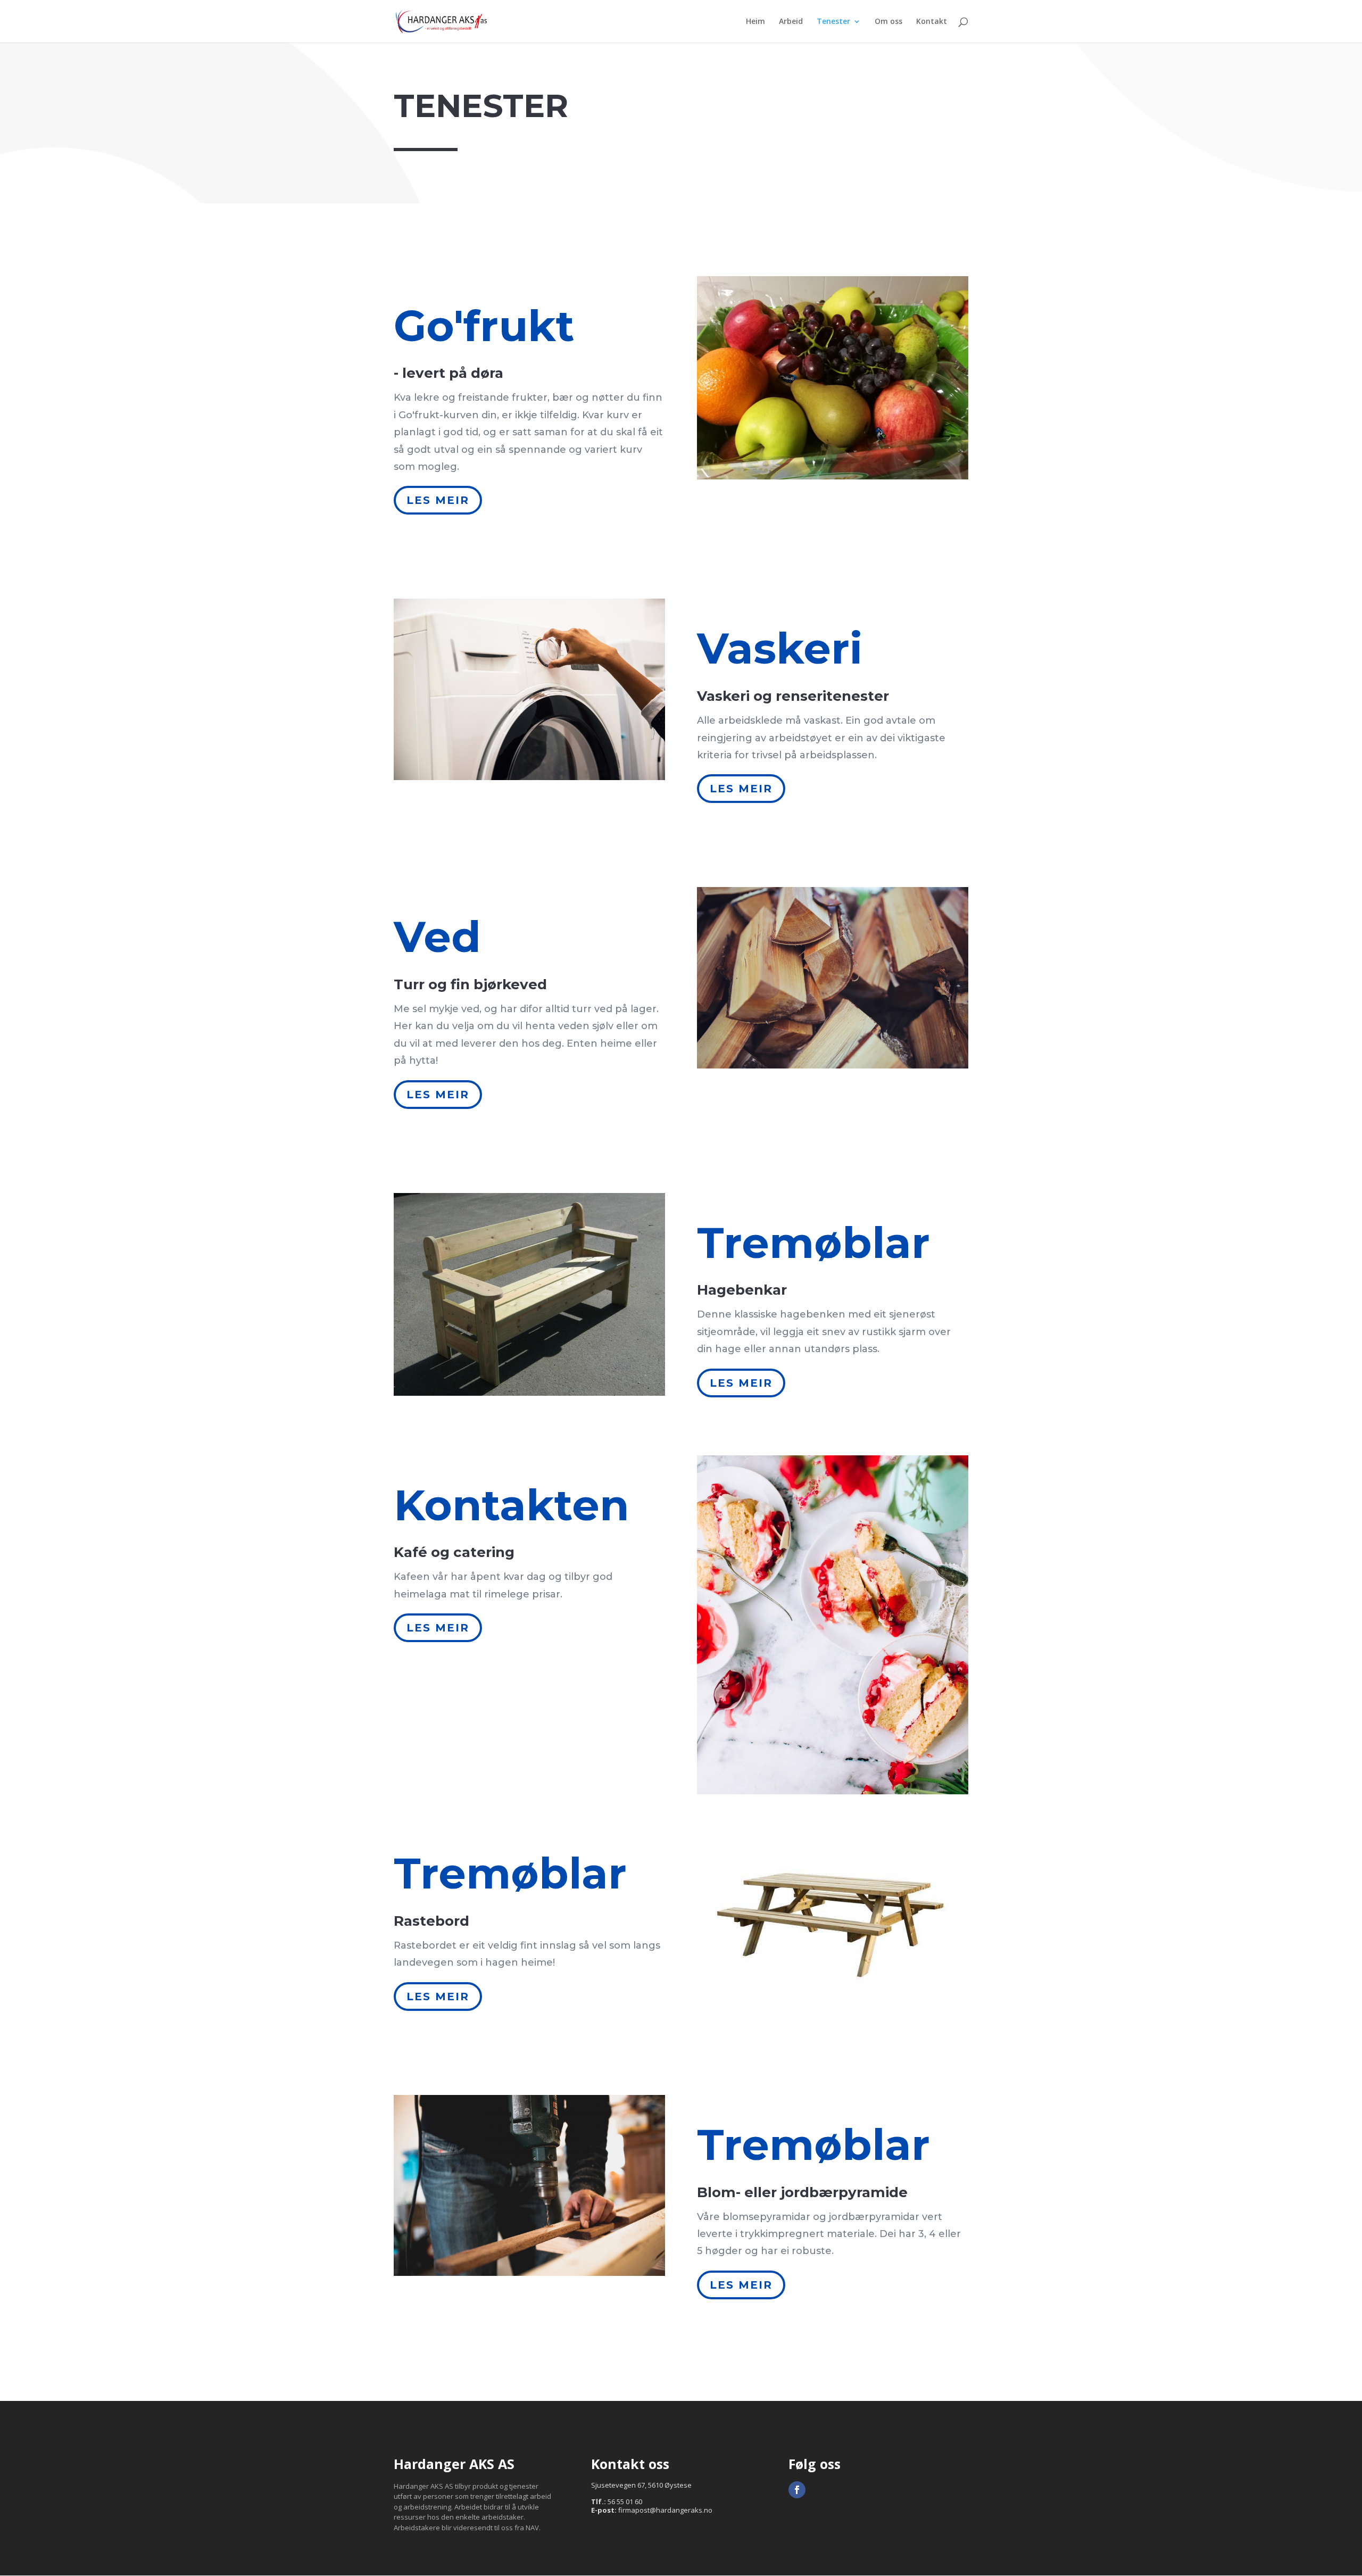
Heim (755, 22)
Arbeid (791, 22)
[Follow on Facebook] (797, 2490)
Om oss (888, 22)
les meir (741, 789)
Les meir (438, 500)
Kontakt (932, 22)
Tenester (833, 22)
